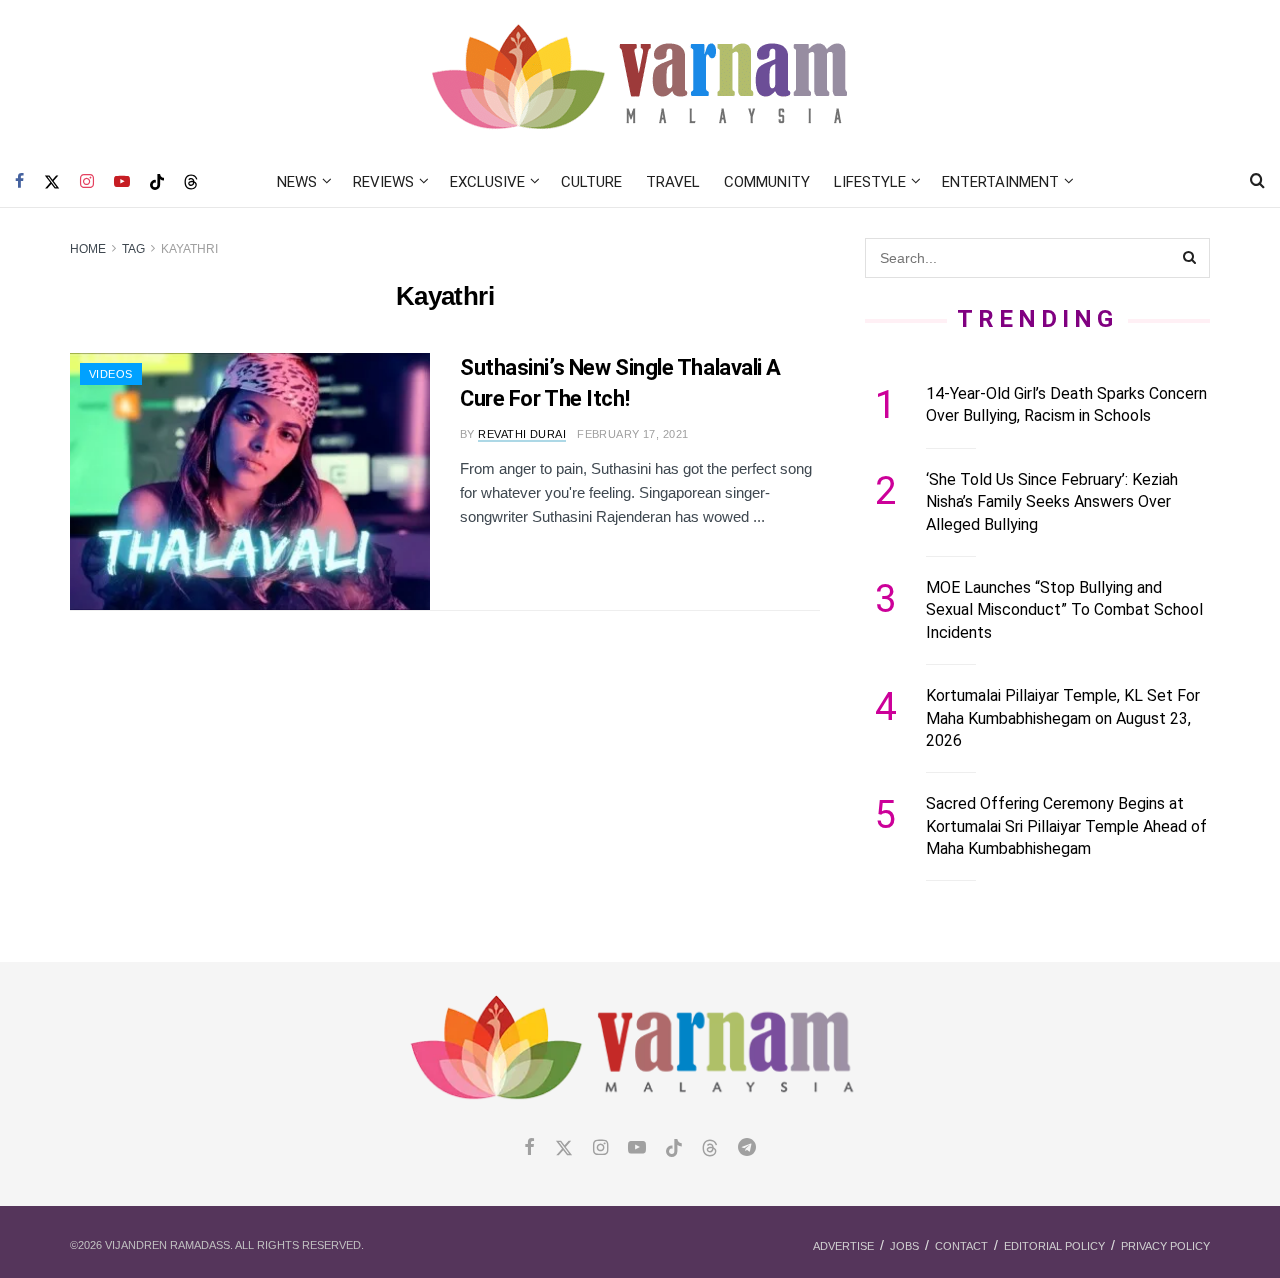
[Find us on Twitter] (52, 182)
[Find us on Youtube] (122, 182)
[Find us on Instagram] (87, 182)
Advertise (843, 1246)
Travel (673, 182)
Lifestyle (870, 182)
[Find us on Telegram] (747, 1148)
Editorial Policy (1054, 1246)
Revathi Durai (522, 434)
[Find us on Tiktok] (674, 1149)
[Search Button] (1257, 182)
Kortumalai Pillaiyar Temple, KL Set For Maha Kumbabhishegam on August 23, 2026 (1063, 718)
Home (88, 249)
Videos (111, 374)
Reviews (383, 182)
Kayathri (189, 249)
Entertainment (1000, 182)
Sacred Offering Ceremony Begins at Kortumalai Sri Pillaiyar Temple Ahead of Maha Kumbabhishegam (1066, 826)
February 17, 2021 (632, 434)
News (297, 182)
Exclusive (487, 182)
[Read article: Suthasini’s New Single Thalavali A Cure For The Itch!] (250, 481)
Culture (591, 182)
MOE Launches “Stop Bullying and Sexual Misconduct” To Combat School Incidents (1064, 610)
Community (767, 182)
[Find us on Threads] (191, 183)
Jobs (904, 1246)
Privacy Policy (1165, 1246)
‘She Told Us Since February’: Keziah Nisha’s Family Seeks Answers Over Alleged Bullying (1052, 502)
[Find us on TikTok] (157, 183)
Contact (961, 1246)
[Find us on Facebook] (19, 182)
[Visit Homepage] (640, 78)
